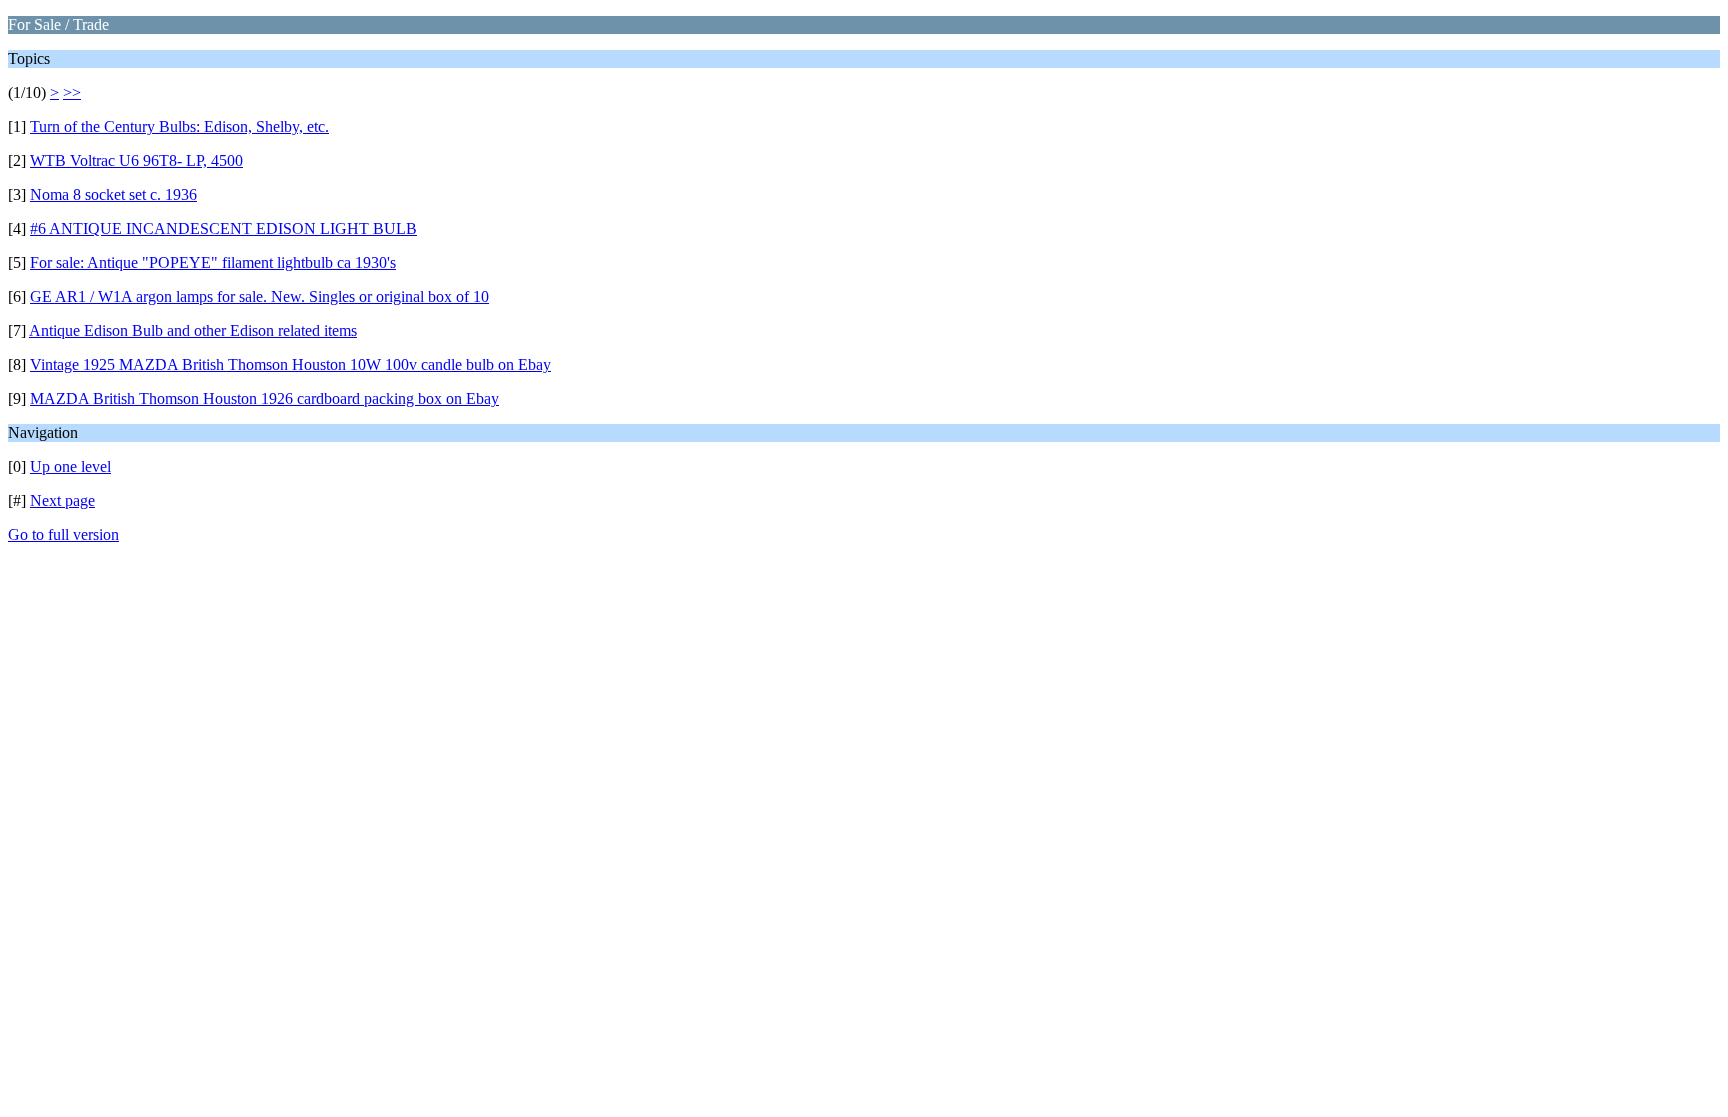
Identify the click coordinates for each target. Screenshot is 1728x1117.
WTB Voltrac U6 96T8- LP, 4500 (136, 160)
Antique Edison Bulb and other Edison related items (193, 330)
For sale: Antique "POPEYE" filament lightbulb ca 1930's (213, 262)
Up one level (70, 466)
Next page (62, 500)
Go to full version (63, 534)
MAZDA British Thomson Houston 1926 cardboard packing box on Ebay (264, 398)
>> (72, 92)
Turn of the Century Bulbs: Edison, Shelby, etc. (179, 126)
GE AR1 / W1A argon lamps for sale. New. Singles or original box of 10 (259, 296)
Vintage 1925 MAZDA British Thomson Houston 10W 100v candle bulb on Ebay (290, 364)
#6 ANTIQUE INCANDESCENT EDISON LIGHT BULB (223, 228)
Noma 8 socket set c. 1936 (113, 194)
